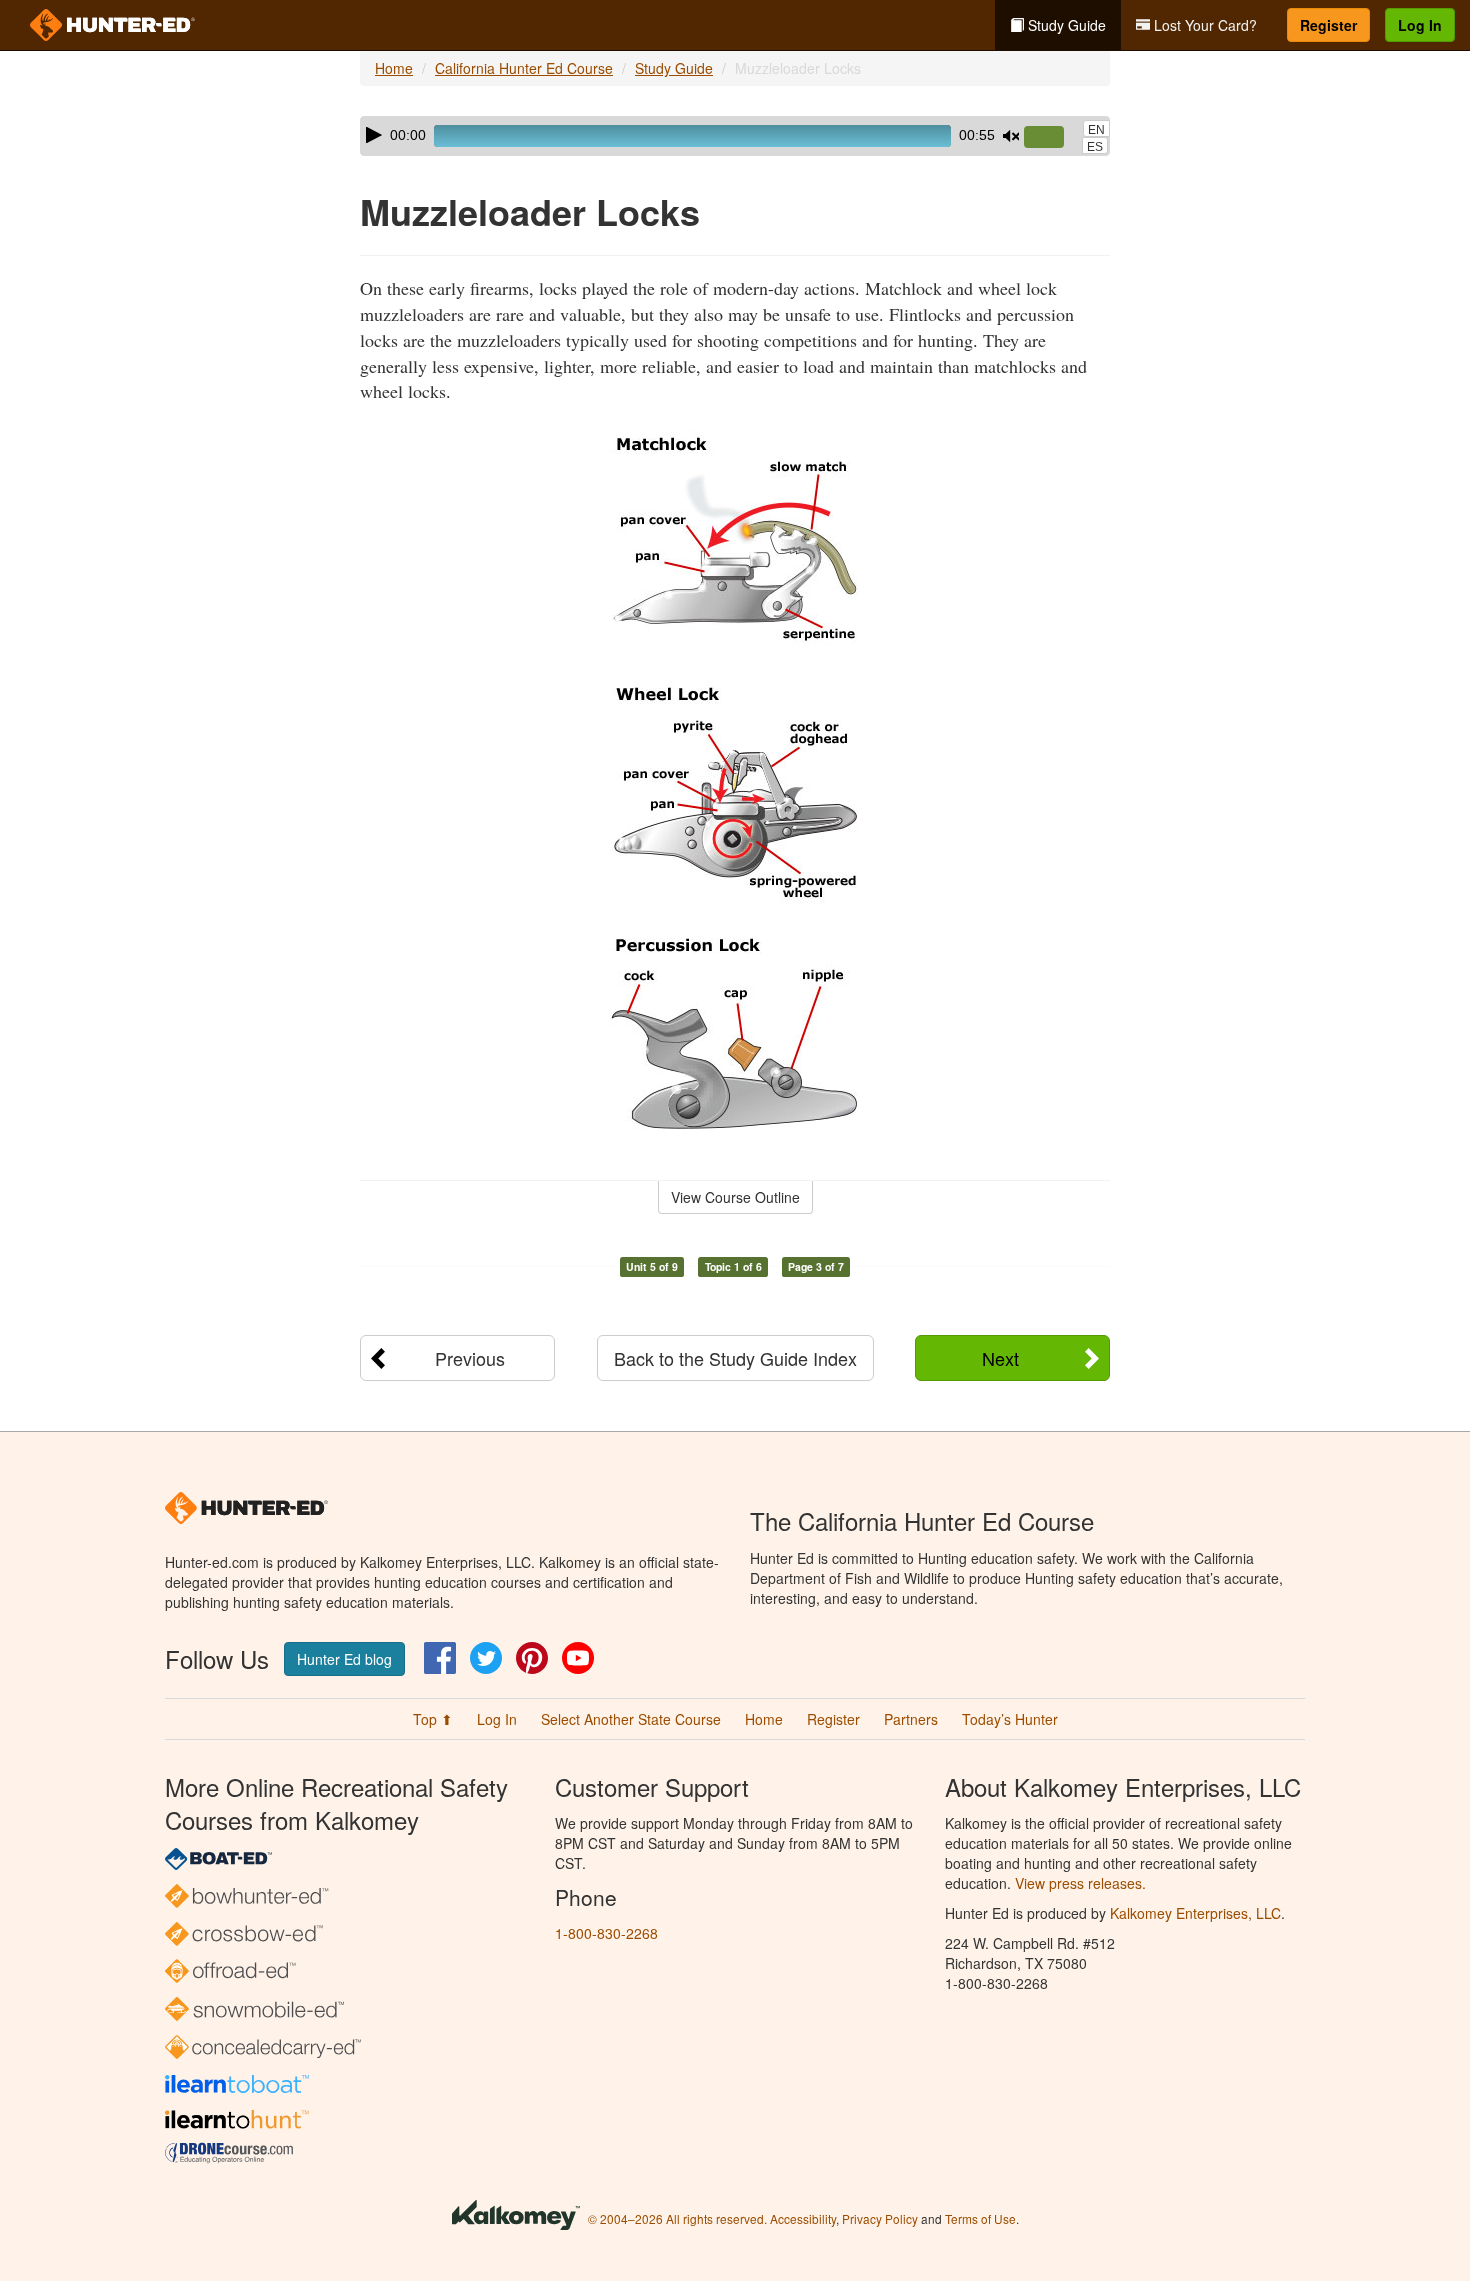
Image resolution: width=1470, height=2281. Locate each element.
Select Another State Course (631, 1719)
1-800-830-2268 (606, 1933)
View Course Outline (735, 1197)
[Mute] (1011, 136)
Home (394, 68)
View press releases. (1080, 1883)
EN (1096, 130)
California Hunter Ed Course (524, 68)
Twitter (486, 1658)
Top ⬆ (433, 1719)
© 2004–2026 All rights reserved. (677, 2218)
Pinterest (532, 1658)
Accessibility (803, 2218)
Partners (911, 1719)
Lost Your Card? (1203, 25)
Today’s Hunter (1010, 1719)
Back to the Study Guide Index (735, 1358)
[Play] (374, 135)
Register (1328, 25)
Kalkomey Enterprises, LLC (1195, 1913)
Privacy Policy (880, 2218)
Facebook (440, 1658)
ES (1095, 147)
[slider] (1052, 138)
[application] (735, 136)
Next (1000, 1358)
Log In (1420, 25)
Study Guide (1065, 25)
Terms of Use (980, 2218)
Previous (470, 1358)
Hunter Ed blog (344, 1659)
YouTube (578, 1658)
